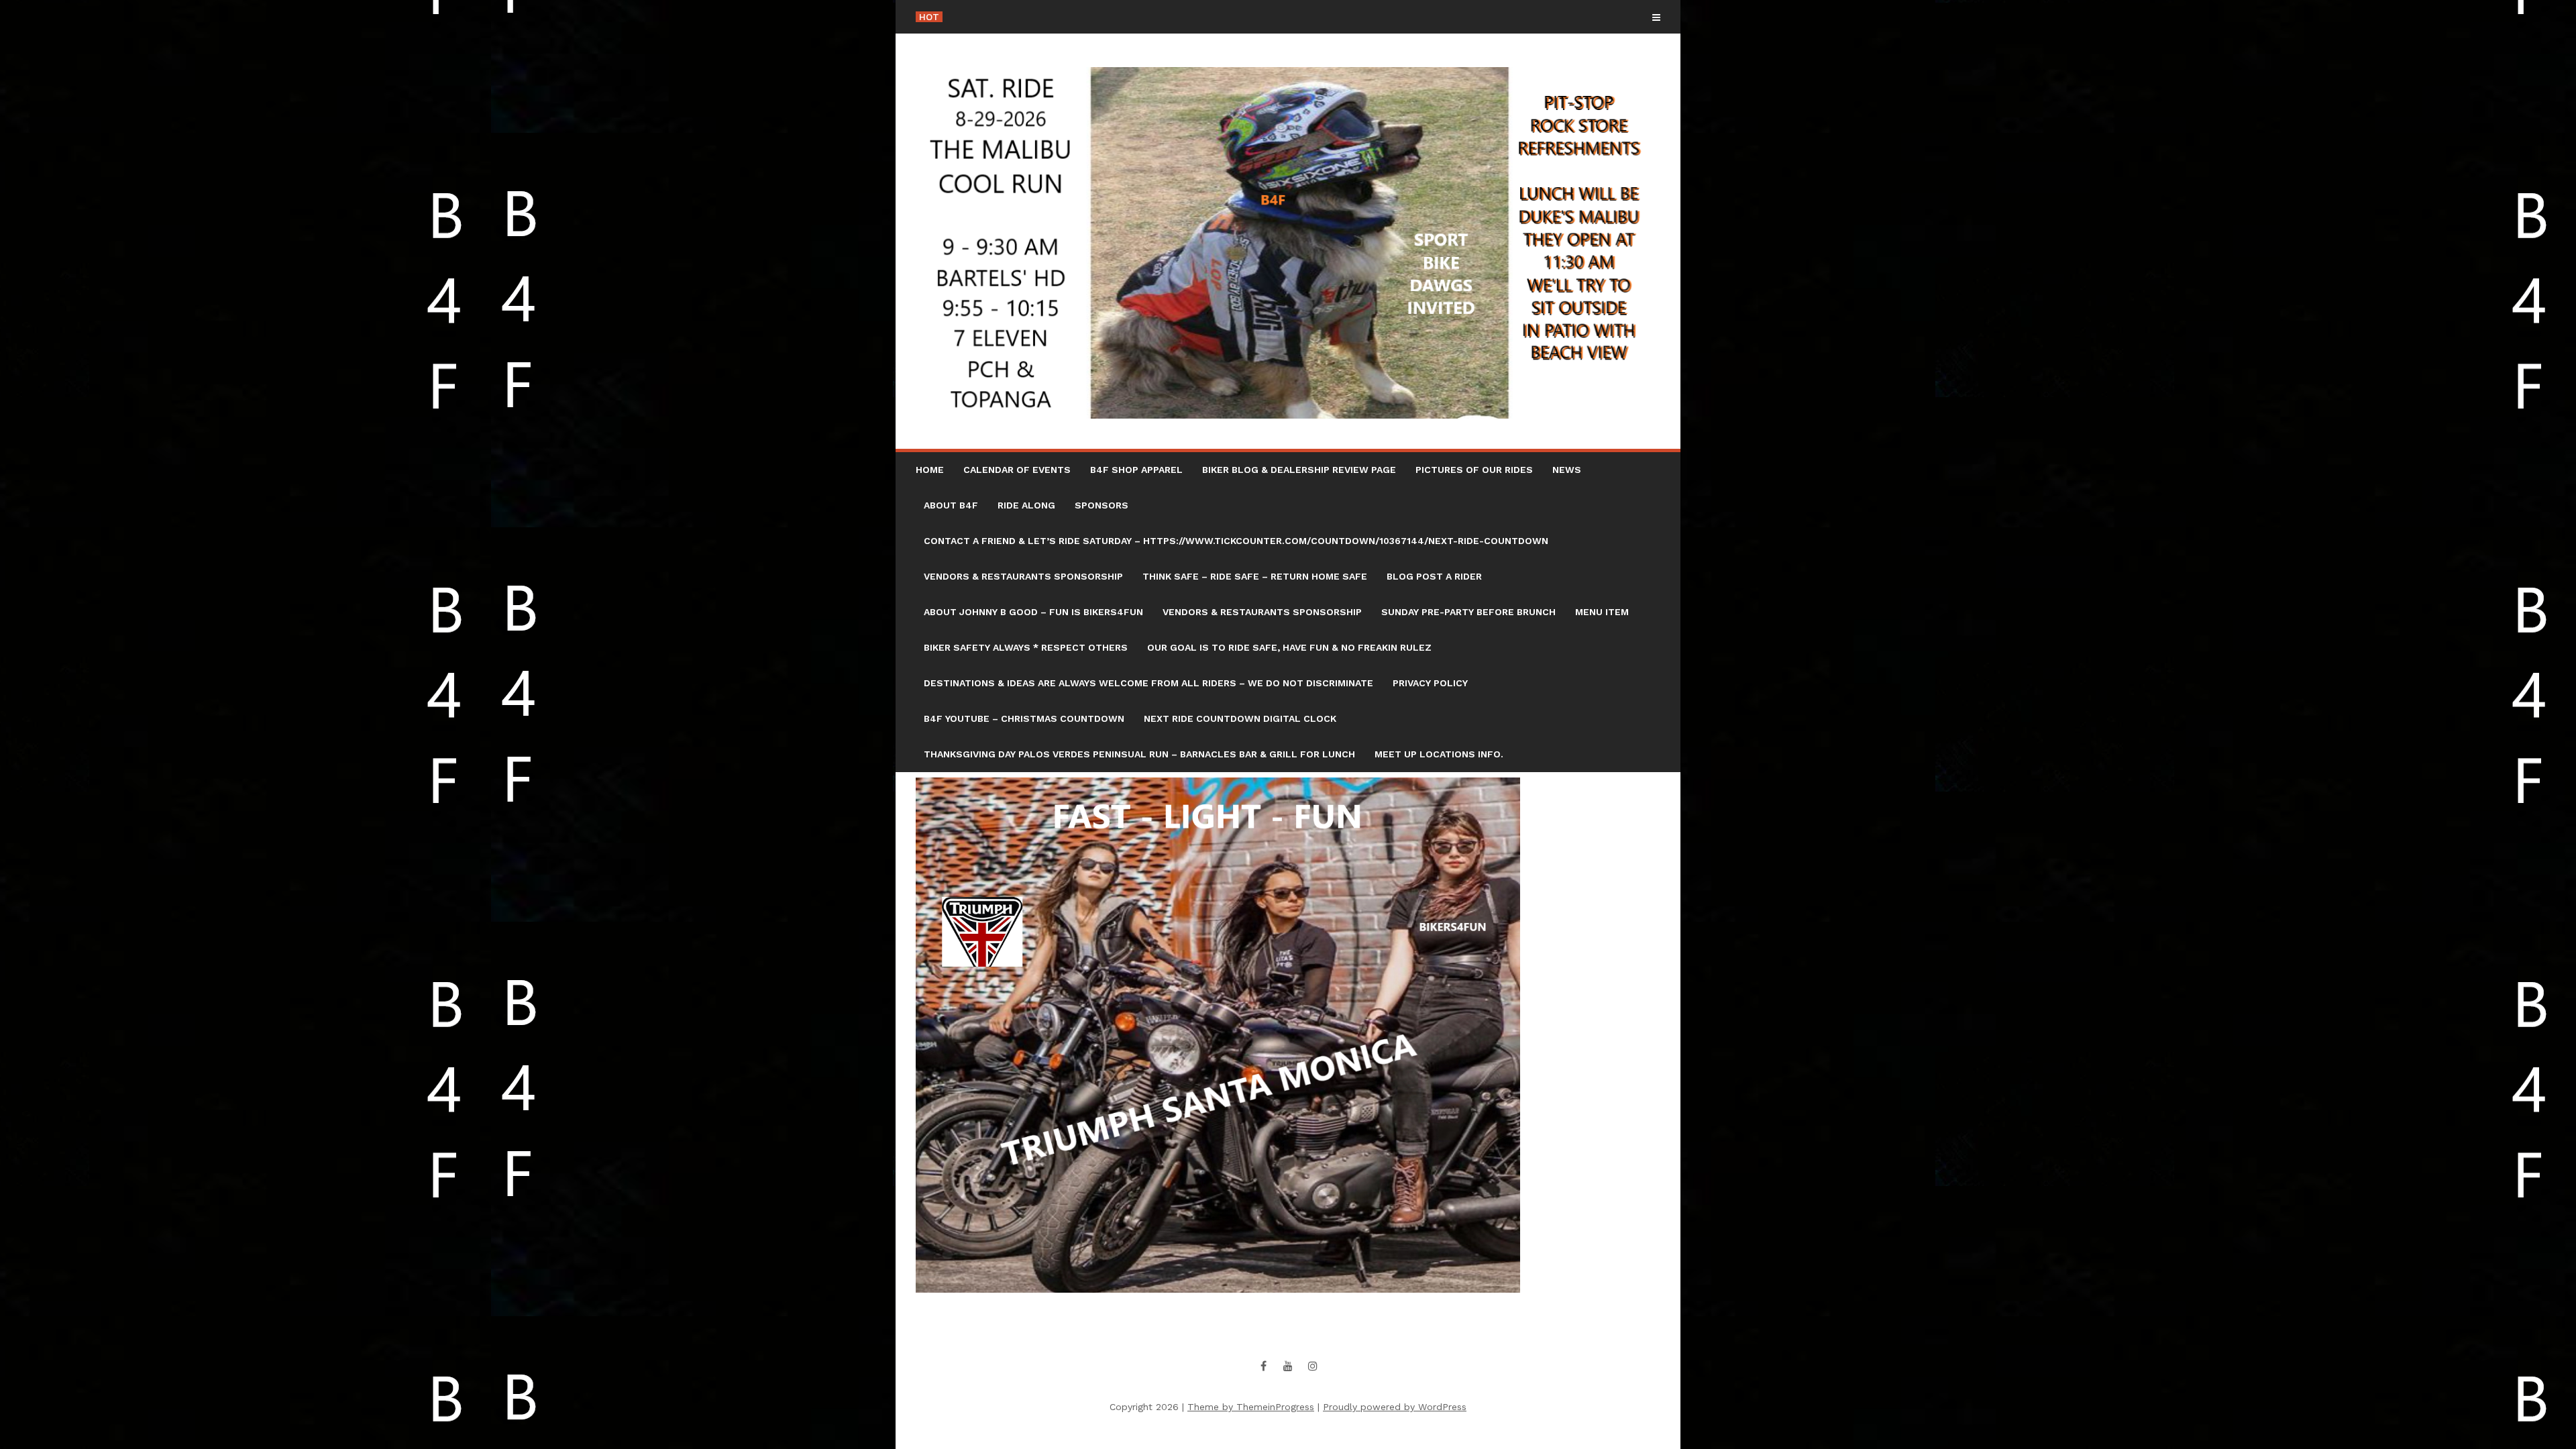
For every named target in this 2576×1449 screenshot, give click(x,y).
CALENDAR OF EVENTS (1017, 470)
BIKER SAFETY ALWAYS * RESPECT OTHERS (1026, 647)
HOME (930, 470)
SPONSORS (1102, 505)
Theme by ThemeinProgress (1251, 1407)
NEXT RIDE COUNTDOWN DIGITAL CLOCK (1240, 718)
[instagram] (1313, 1366)
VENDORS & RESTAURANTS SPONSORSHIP (1023, 576)
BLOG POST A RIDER (1434, 576)
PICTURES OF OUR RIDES (1474, 470)
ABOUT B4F (951, 505)
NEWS (1567, 470)
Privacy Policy (1430, 683)
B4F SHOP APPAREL (1136, 470)
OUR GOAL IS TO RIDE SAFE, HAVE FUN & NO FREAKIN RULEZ (1289, 647)
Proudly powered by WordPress (1395, 1407)
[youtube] (1288, 1366)
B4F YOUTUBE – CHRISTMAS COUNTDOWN (1024, 718)
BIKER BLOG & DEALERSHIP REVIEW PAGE (1299, 470)
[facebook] (1263, 1366)
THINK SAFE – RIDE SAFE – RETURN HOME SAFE (1255, 576)
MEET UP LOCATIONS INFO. (1439, 754)
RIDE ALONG (1026, 505)
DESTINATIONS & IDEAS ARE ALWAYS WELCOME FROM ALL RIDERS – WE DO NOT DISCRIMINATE (1148, 683)
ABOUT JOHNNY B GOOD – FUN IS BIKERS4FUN (1033, 612)
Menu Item (1602, 612)
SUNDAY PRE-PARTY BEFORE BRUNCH (1468, 612)
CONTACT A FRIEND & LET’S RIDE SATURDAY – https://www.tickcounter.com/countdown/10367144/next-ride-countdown (1236, 541)
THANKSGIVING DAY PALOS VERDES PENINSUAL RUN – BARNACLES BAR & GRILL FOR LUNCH (1139, 754)
